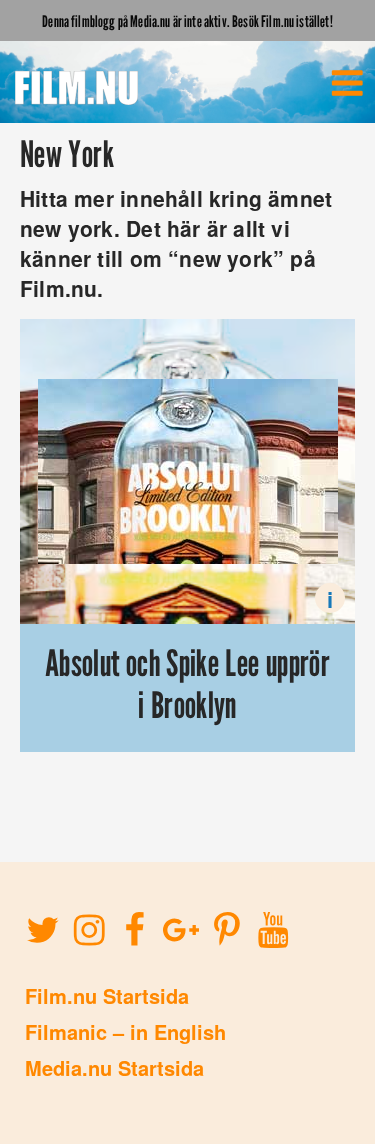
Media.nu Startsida (114, 1067)
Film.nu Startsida (107, 995)
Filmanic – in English (125, 1031)
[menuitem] (347, 83)
